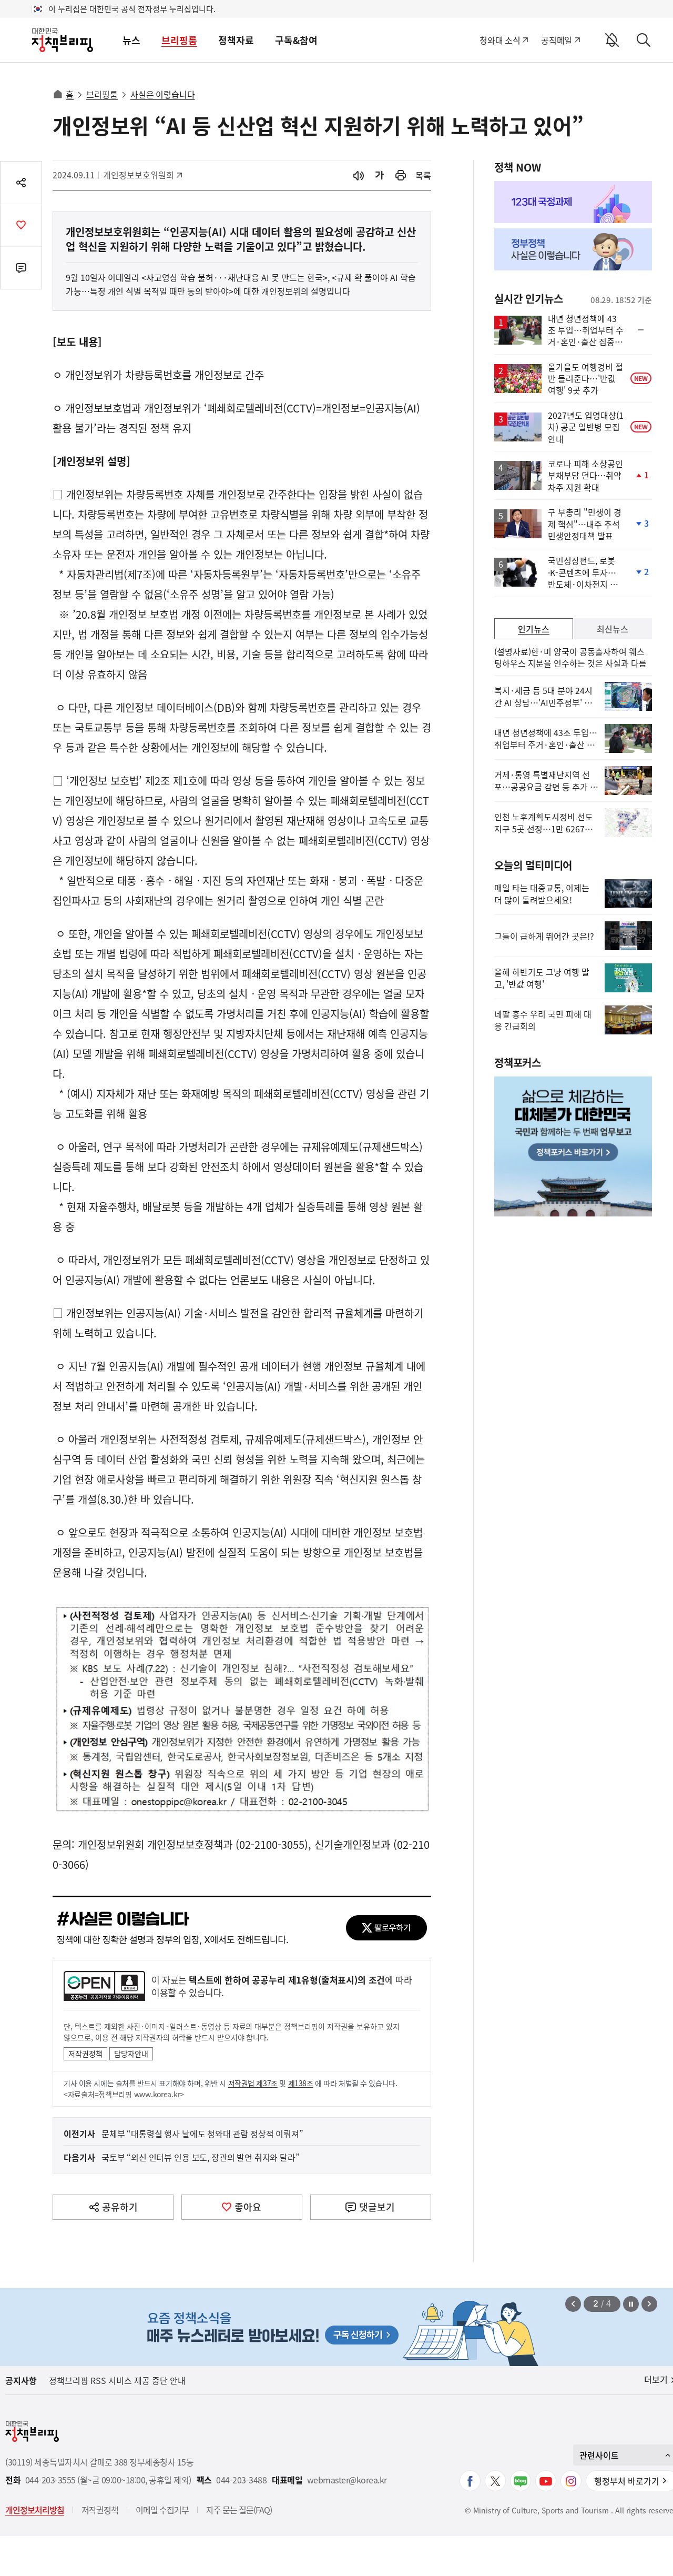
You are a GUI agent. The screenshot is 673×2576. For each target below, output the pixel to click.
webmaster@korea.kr (347, 2480)
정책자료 (236, 40)
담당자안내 (131, 2054)
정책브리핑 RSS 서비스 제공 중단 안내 (117, 2380)
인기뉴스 (534, 629)
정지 (631, 2304)
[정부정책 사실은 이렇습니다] (573, 249)
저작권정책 (85, 2054)
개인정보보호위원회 (139, 175)
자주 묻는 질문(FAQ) (239, 2510)
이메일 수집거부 (162, 2510)
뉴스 (131, 40)
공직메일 (557, 40)
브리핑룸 (179, 40)
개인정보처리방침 (35, 2510)
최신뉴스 (613, 629)
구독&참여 (296, 40)
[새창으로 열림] (401, 175)
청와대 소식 (500, 40)
